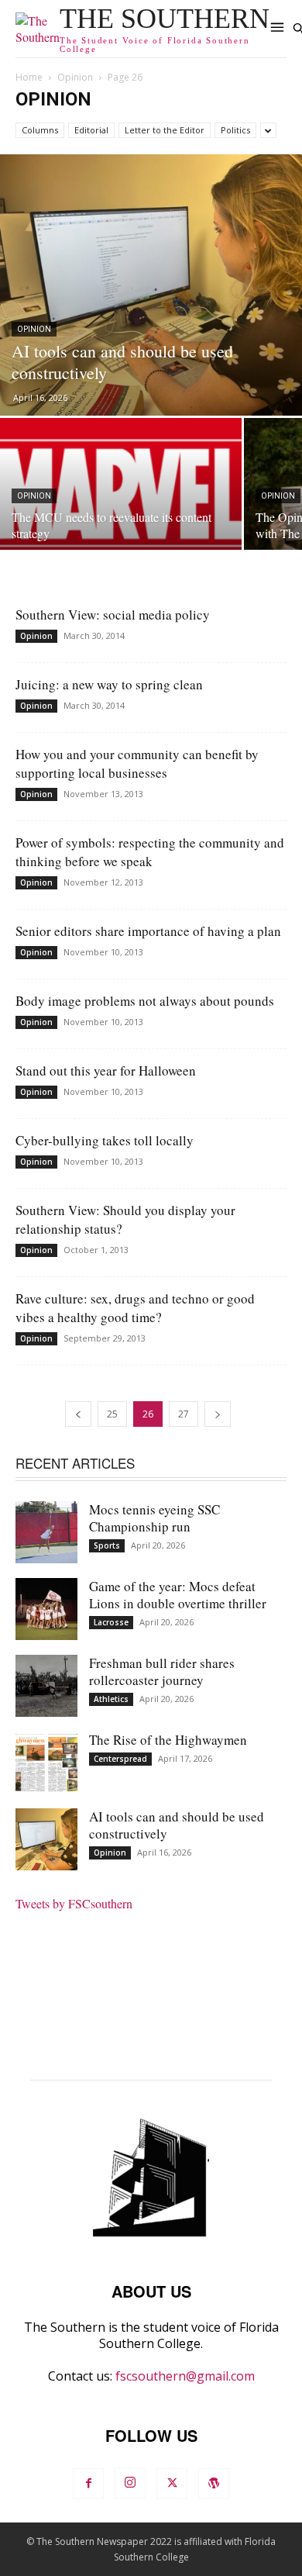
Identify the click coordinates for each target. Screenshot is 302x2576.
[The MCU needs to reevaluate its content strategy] (121, 508)
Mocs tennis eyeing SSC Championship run (154, 1518)
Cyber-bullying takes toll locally (105, 1140)
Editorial (91, 130)
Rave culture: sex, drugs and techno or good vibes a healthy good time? (135, 1308)
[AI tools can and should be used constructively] (151, 285)
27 (184, 1414)
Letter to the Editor (165, 130)
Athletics (111, 1699)
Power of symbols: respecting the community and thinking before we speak (150, 852)
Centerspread (120, 1759)
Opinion (75, 77)
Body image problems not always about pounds (145, 1001)
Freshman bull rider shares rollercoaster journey (162, 1671)
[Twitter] (172, 2484)
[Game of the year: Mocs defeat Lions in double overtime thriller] (46, 1609)
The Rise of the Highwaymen (168, 1740)
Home (29, 77)
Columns (40, 130)
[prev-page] (78, 1414)
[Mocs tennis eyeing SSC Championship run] (46, 1532)
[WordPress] (214, 2484)
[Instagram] (130, 2483)
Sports (107, 1545)
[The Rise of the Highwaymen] (46, 1763)
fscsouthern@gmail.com (185, 2376)
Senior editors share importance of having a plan (148, 931)
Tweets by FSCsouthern (74, 1903)
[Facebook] (88, 2484)
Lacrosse (111, 1622)
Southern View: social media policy (113, 615)
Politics (235, 130)
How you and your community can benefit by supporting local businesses (137, 763)
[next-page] (218, 1414)
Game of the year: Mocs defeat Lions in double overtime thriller (178, 1595)
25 (112, 1414)
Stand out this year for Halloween (106, 1070)
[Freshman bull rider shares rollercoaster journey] (46, 1686)
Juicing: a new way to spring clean (109, 684)
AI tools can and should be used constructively (177, 1825)
